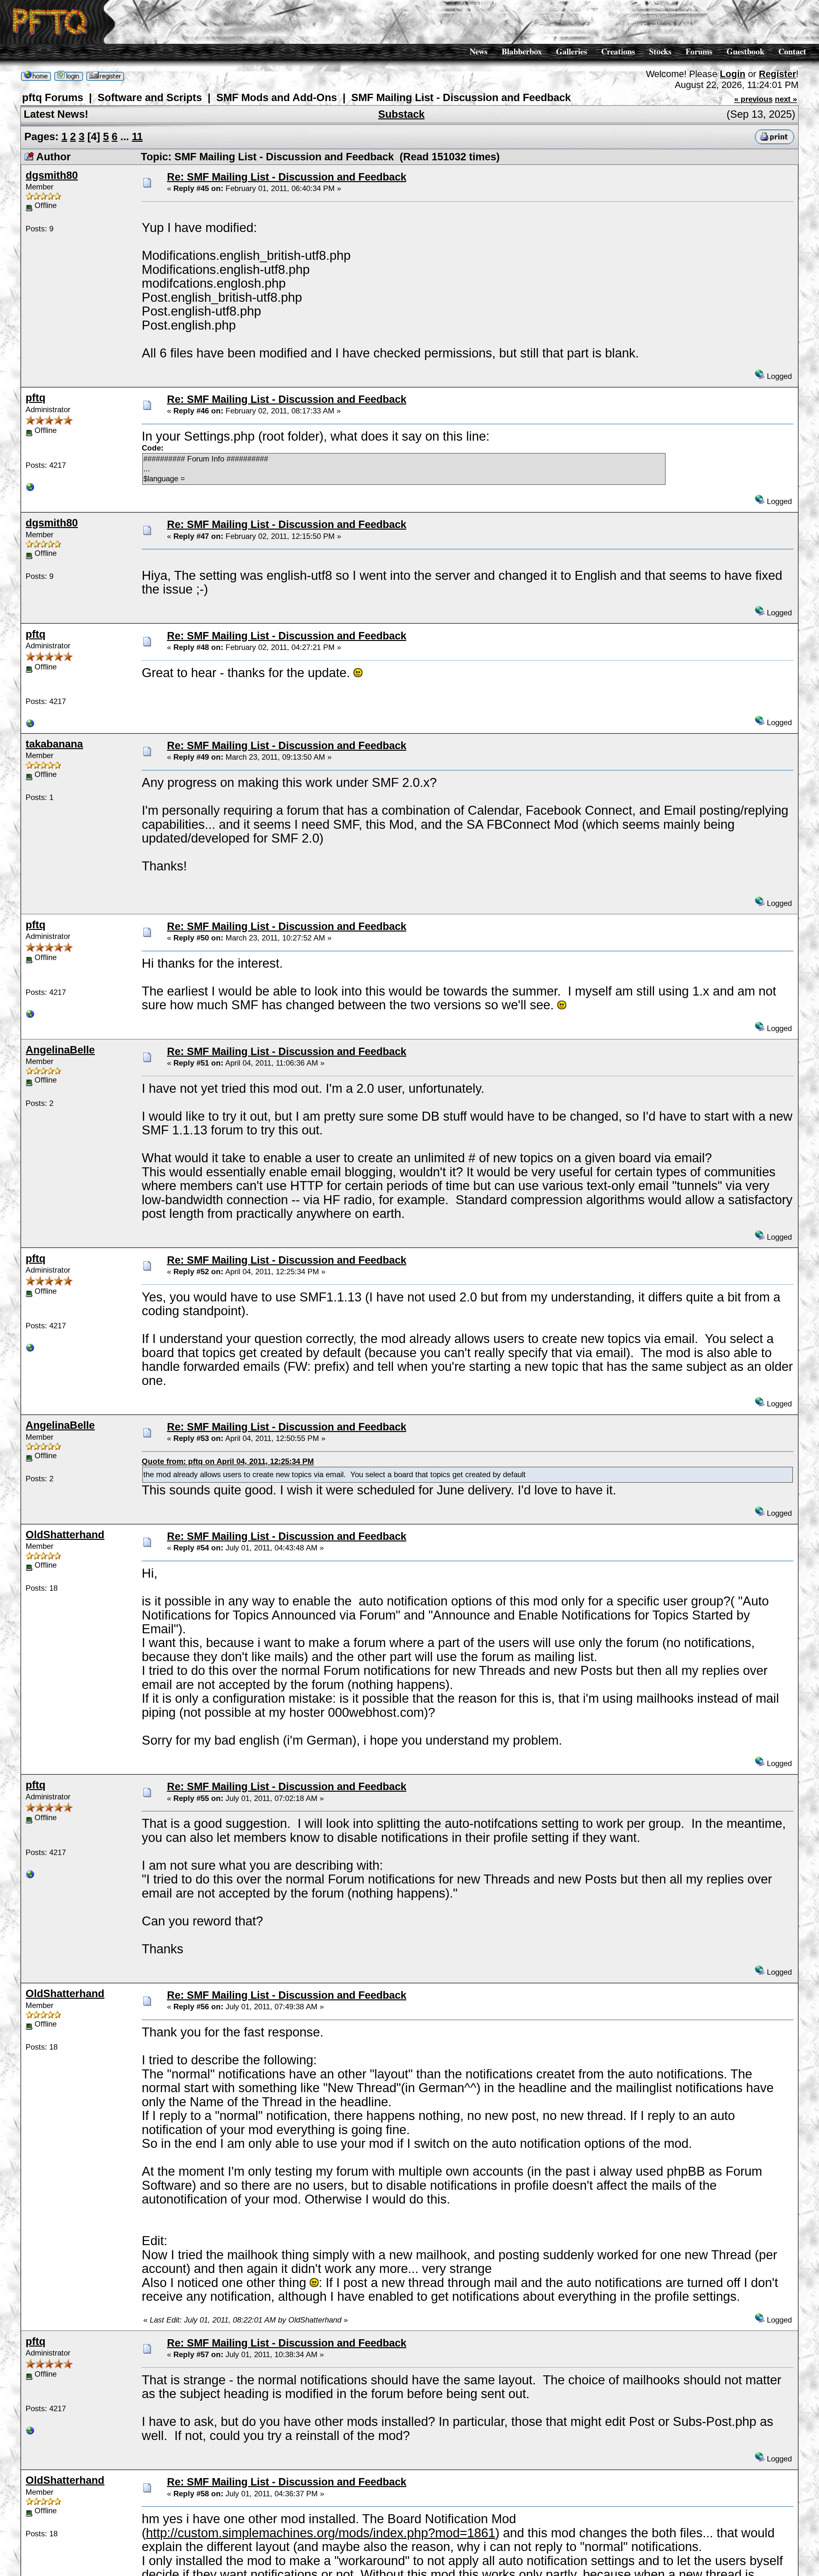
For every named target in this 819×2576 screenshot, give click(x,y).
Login (733, 74)
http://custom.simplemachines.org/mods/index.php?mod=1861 (321, 2533)
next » (786, 99)
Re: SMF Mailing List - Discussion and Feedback (287, 177)
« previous (753, 99)
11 (137, 136)
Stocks (660, 51)
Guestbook (745, 51)
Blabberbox (522, 51)
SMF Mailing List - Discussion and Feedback (461, 97)
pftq (36, 398)
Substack (401, 114)
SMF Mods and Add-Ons (277, 97)
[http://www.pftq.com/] (30, 489)
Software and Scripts (150, 97)
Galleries (572, 51)
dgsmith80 (52, 175)
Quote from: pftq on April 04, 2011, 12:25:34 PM (228, 1461)
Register (777, 74)
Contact (792, 51)
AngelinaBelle (60, 1050)
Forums (699, 51)
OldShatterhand (65, 1535)
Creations (618, 51)
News (479, 51)
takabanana (54, 744)
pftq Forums (53, 97)
